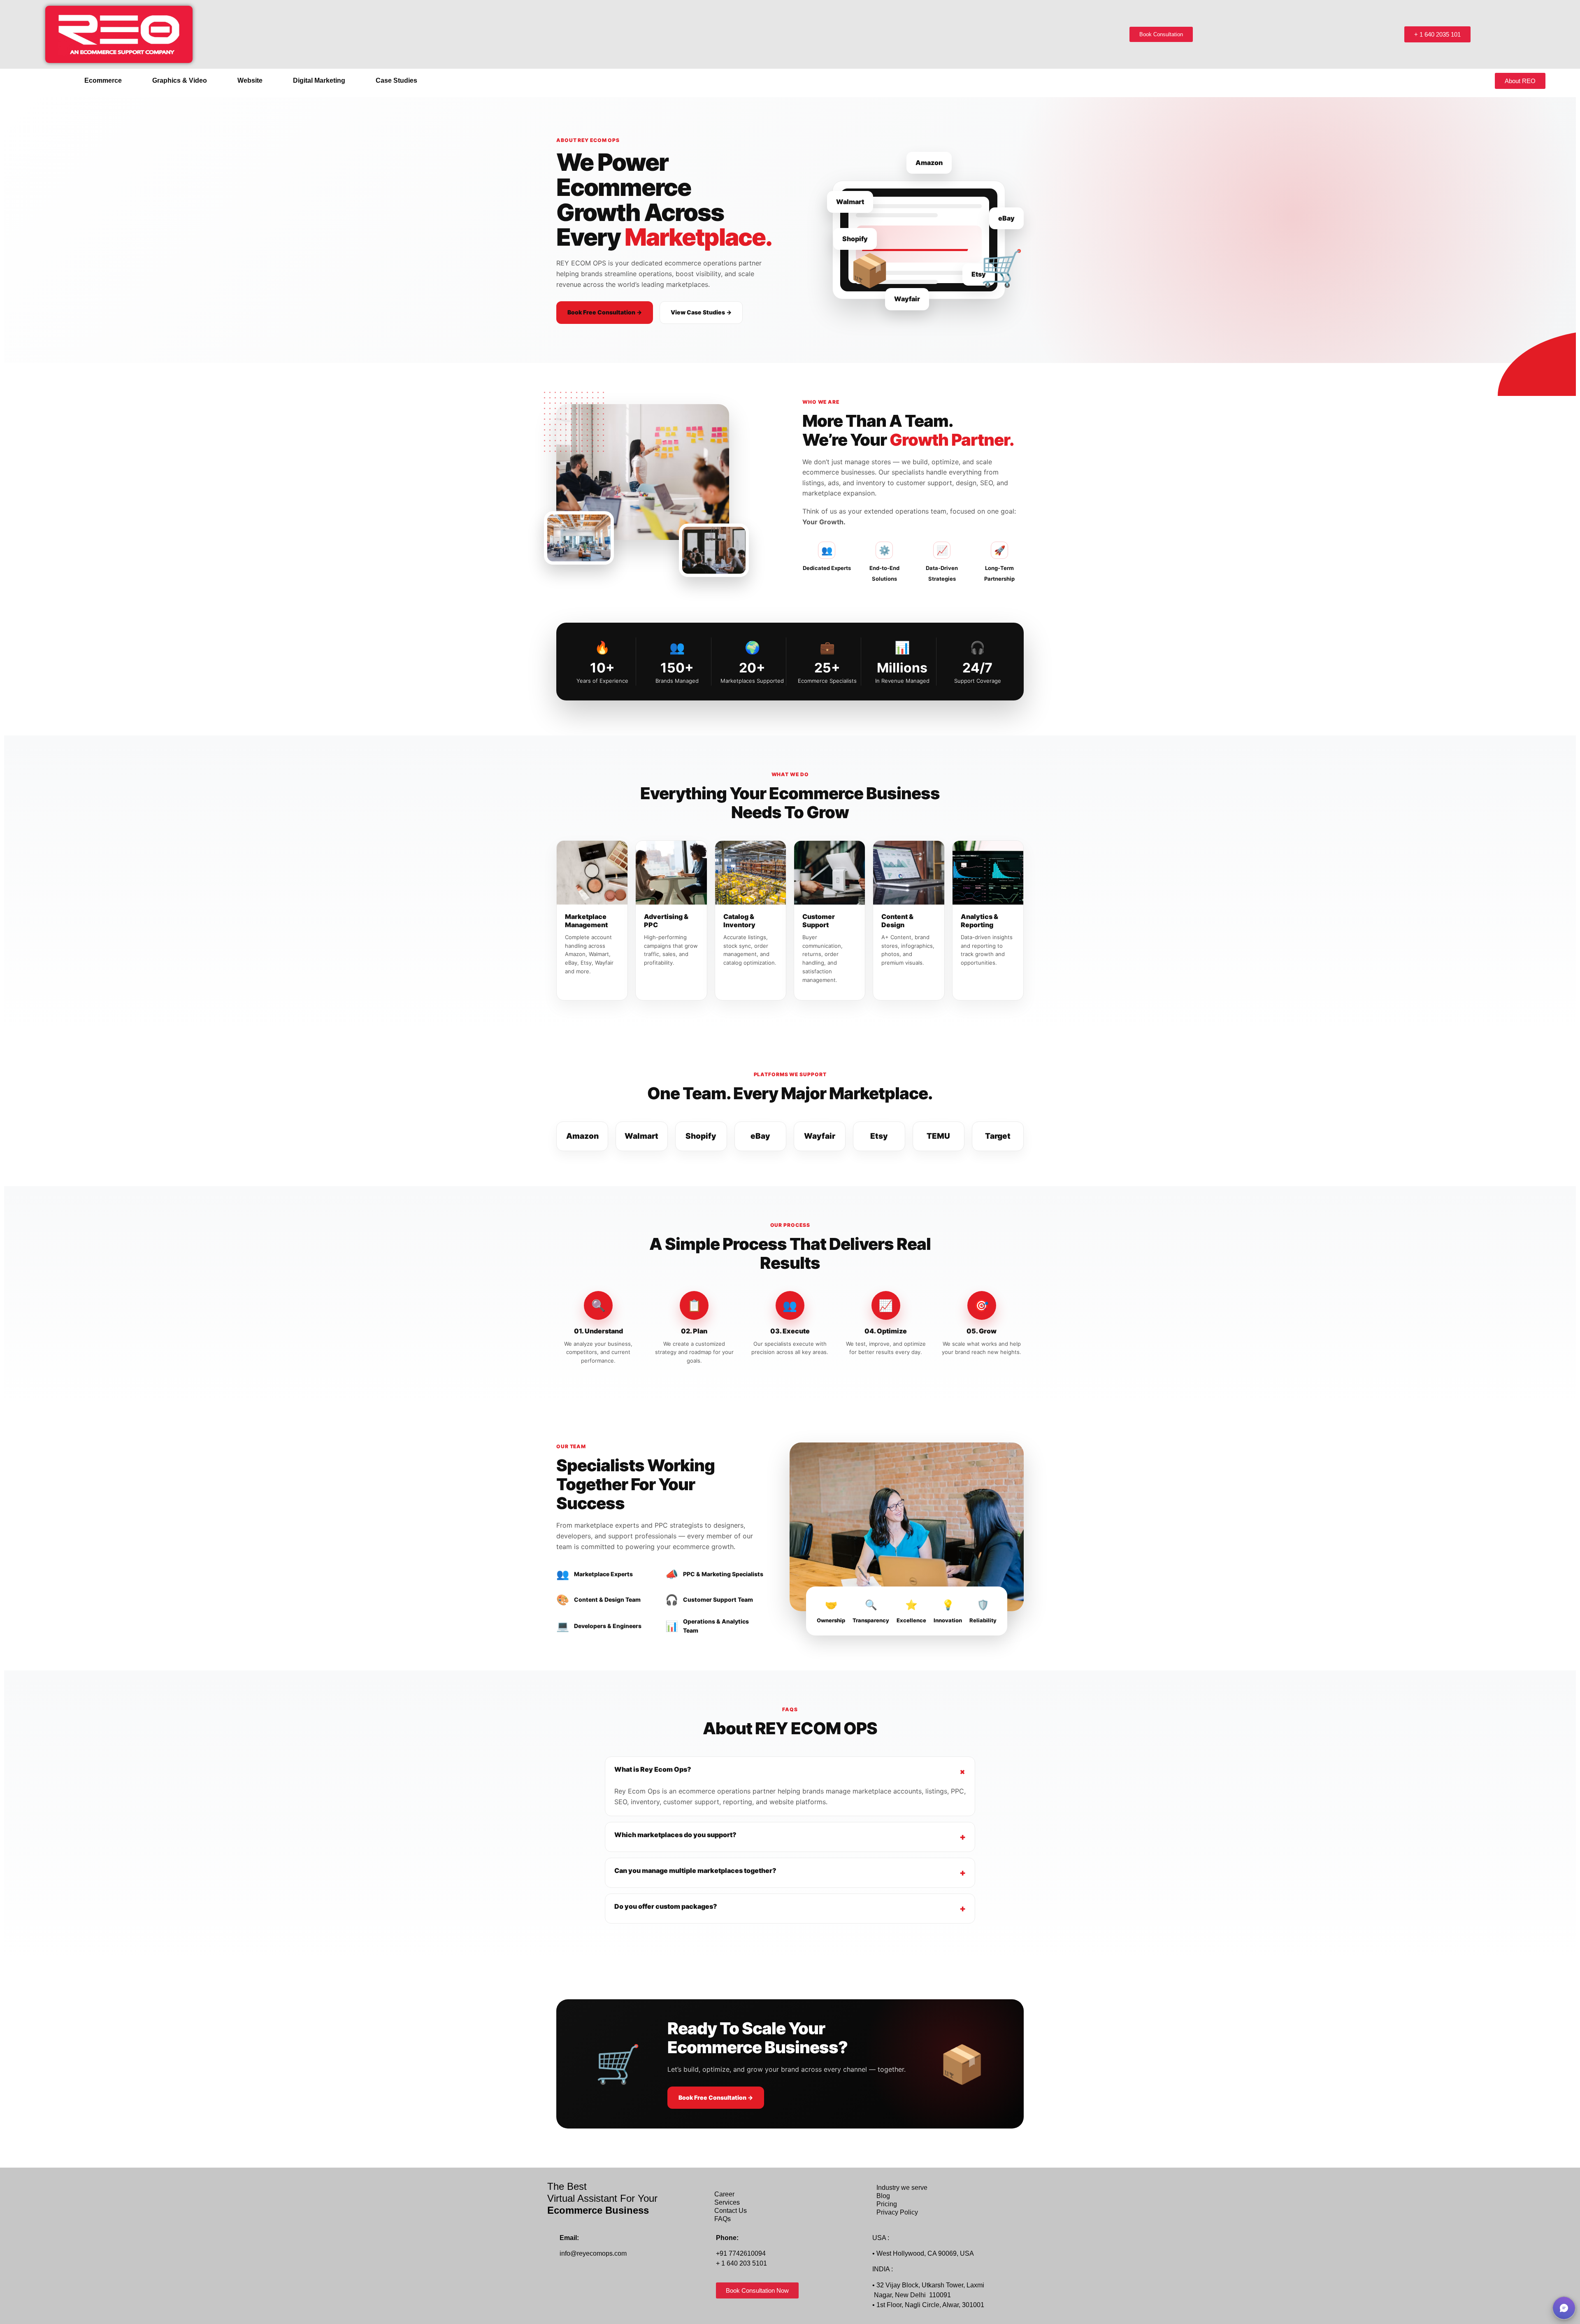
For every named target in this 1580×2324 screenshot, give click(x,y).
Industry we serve (902, 2188)
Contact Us (731, 2211)
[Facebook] (568, 2281)
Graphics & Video (180, 80)
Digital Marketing (319, 80)
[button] (105, 81)
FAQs (723, 2219)
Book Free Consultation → (605, 312)
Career (724, 2194)
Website (250, 80)
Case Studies (396, 80)
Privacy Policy (897, 2212)
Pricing (887, 2204)
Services (727, 2202)
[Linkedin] (604, 2281)
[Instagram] (586, 2281)
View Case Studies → (701, 312)
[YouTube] (622, 2281)
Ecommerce (103, 80)
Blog (883, 2196)
